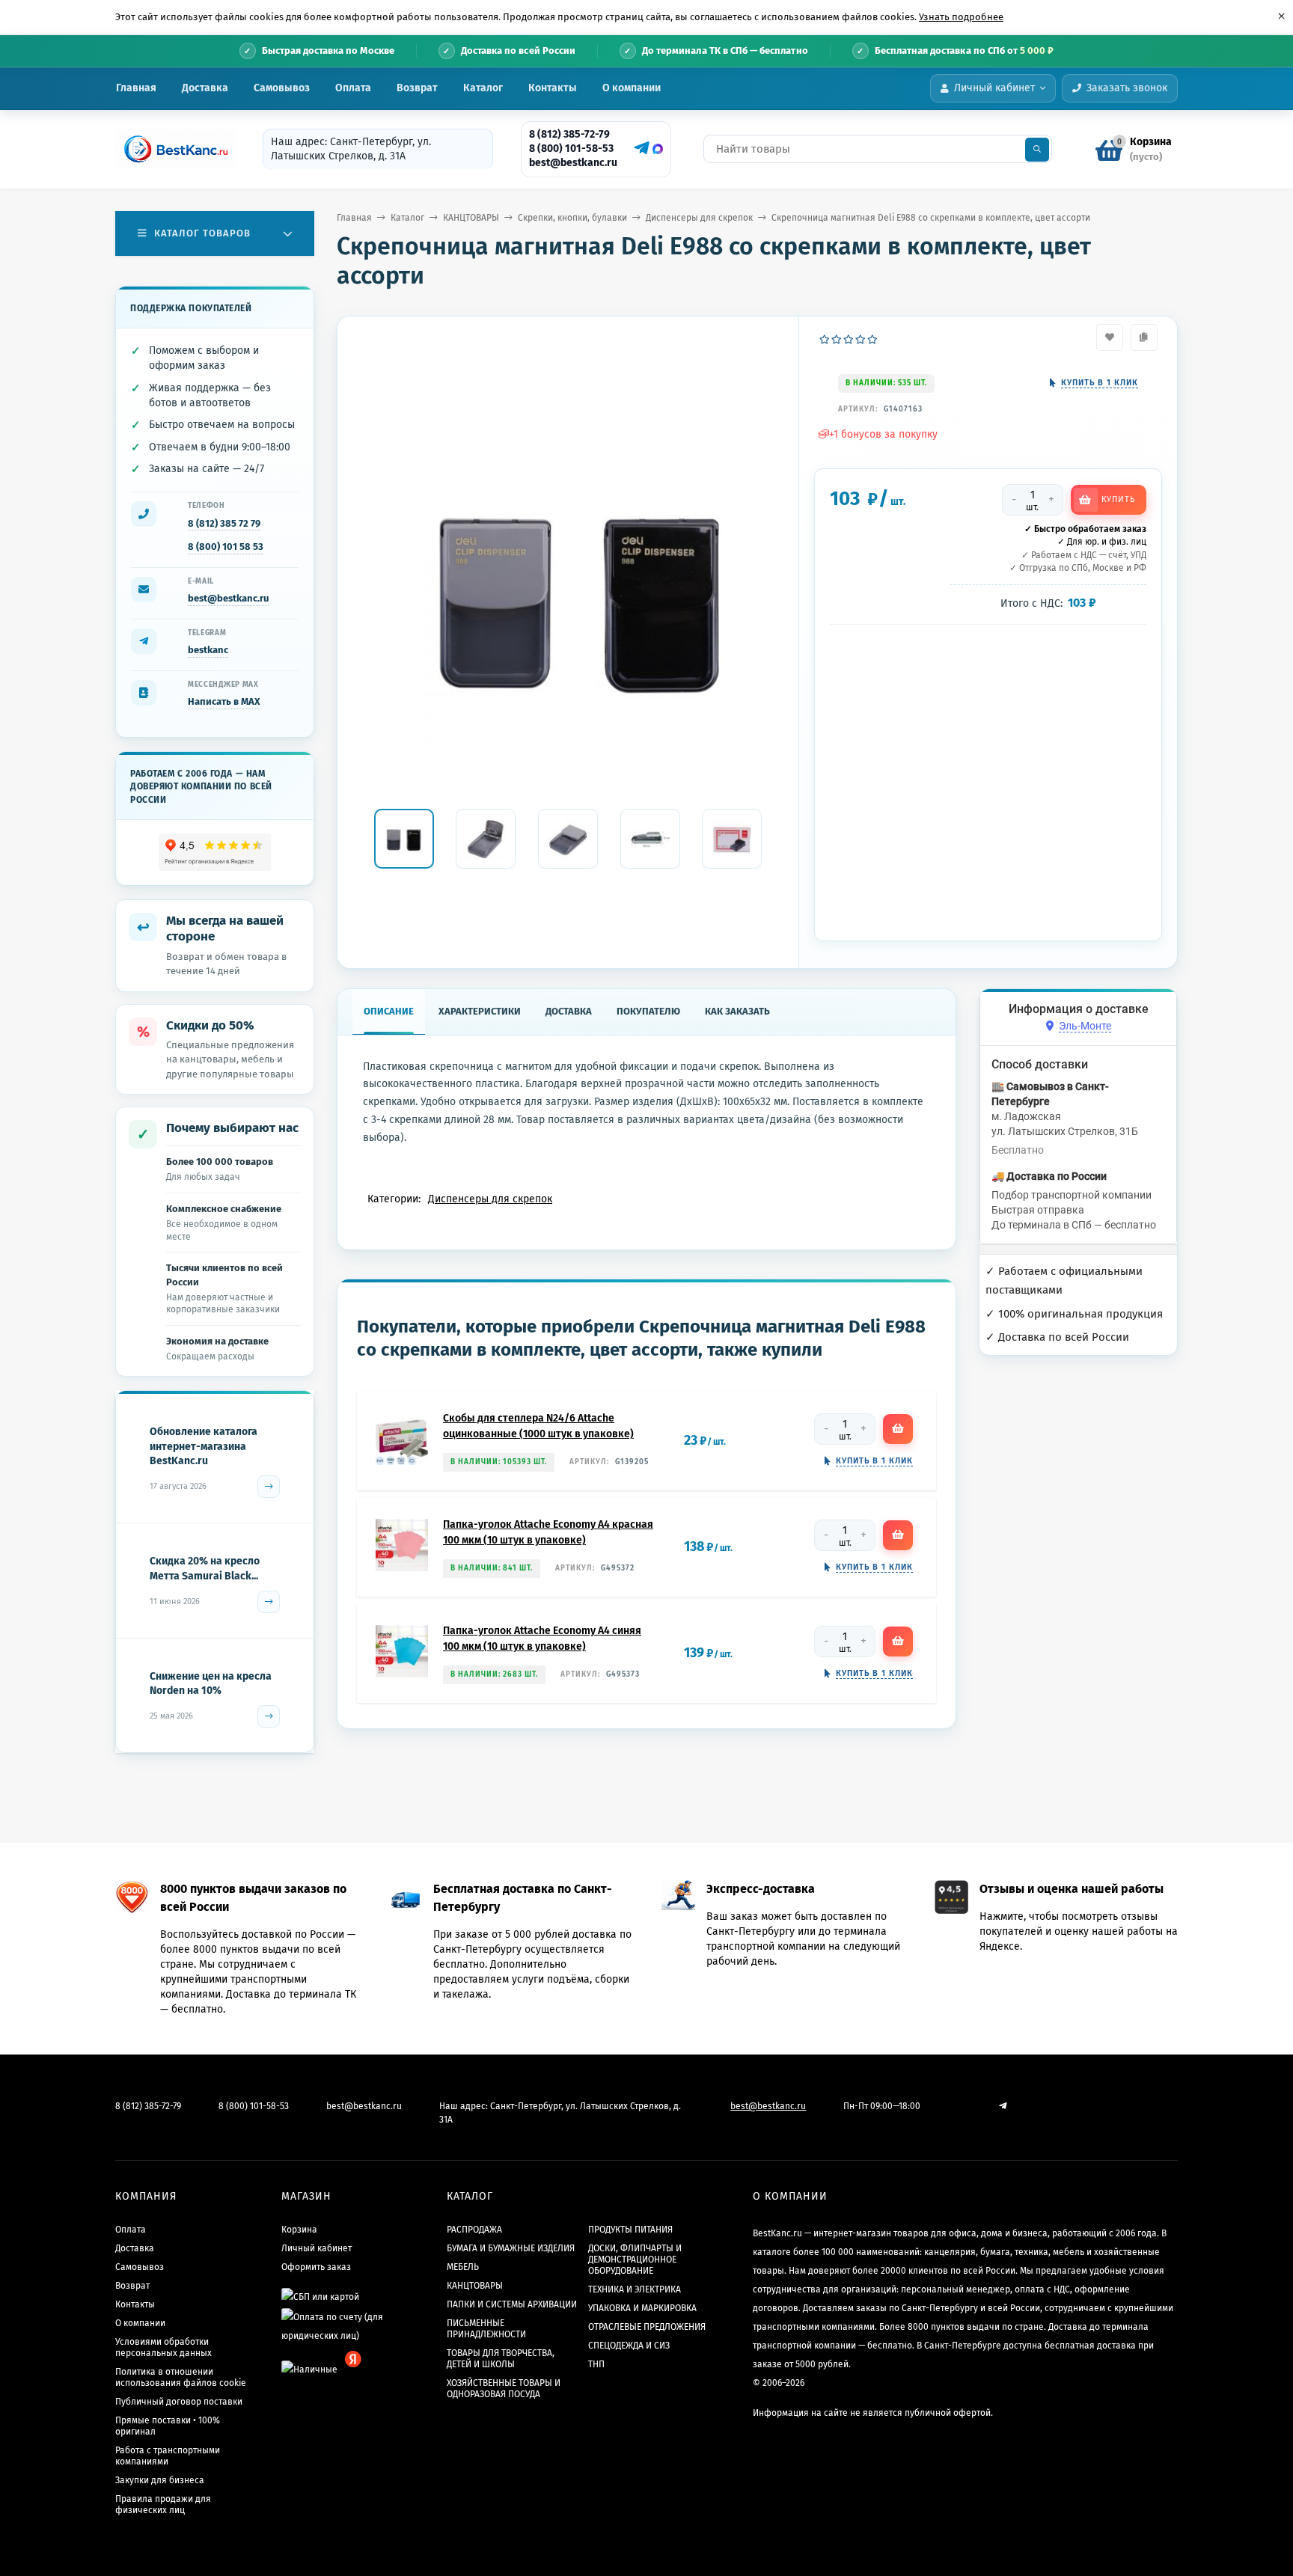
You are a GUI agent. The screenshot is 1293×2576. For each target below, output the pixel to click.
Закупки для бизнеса (160, 2480)
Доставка (205, 88)
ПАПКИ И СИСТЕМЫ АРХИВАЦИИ (512, 2304)
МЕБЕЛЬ (463, 2267)
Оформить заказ (316, 2267)
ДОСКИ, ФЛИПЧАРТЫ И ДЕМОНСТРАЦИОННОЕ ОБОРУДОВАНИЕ (635, 2260)
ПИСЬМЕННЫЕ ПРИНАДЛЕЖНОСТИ (486, 2329)
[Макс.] (658, 149)
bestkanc (208, 650)
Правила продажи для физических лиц (163, 2505)
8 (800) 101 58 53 (226, 547)
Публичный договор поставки (179, 2402)
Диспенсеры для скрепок (699, 218)
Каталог (483, 88)
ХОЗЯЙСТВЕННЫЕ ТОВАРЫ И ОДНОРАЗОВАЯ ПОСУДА (504, 2389)
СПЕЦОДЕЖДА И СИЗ (629, 2346)
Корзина (299, 2230)
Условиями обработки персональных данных (163, 2347)
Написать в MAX (224, 701)
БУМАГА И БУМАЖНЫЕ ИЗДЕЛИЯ (511, 2248)
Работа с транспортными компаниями (168, 2456)
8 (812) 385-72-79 (569, 134)
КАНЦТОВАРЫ (471, 218)
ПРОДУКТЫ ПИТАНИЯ (630, 2230)
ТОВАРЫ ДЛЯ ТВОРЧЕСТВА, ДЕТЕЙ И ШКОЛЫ (501, 2359)
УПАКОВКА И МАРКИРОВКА (642, 2308)
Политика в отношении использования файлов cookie (181, 2377)
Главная (136, 88)
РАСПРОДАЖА (474, 2230)
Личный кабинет (317, 2248)
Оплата (353, 88)
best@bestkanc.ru (573, 163)
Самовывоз (282, 88)
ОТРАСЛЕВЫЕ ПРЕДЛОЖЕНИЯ (647, 2327)
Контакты (553, 88)
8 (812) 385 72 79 (224, 523)
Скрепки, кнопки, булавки (572, 218)
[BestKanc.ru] (171, 149)
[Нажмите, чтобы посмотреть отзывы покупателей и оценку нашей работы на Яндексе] (215, 853)
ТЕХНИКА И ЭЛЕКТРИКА (635, 2289)
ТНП (596, 2364)
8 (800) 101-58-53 (571, 149)
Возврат (417, 88)
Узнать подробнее (961, 17)
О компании (632, 88)
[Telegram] (640, 148)
